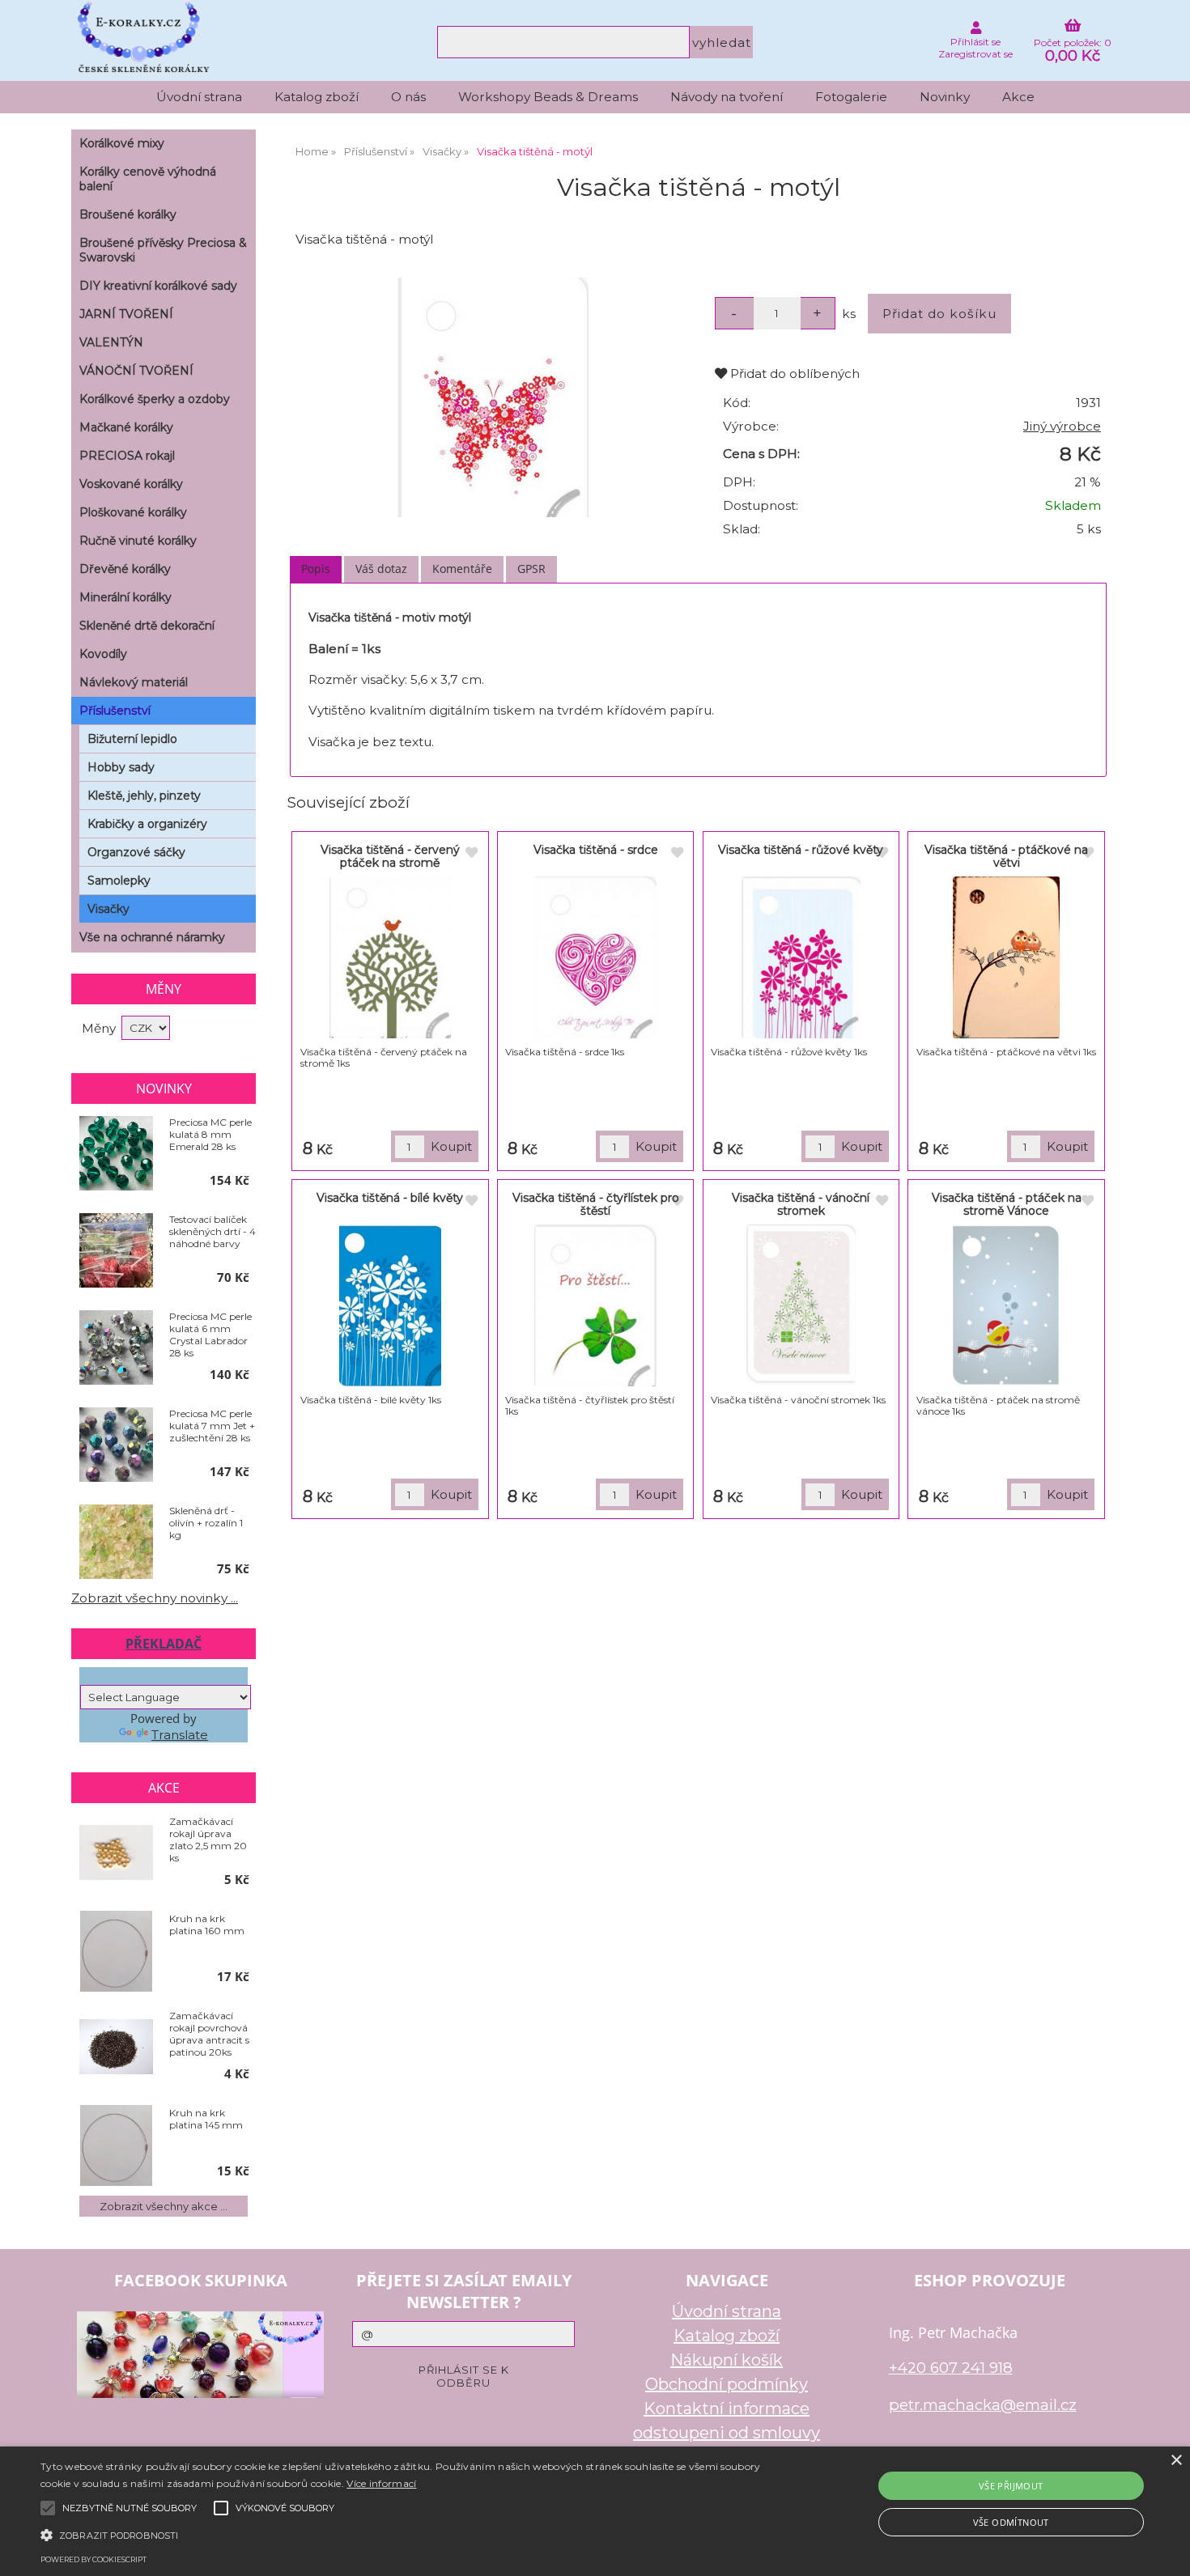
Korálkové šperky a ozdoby (155, 399)
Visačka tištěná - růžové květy (801, 850)
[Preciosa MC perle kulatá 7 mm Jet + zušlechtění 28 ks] (116, 1445)
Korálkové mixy (122, 143)
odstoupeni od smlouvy (727, 2433)
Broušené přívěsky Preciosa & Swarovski (163, 250)
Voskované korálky (131, 484)
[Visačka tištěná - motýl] (493, 397)
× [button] (1176, 2461)
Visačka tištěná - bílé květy (390, 1198)
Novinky (945, 97)
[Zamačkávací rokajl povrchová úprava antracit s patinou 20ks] (116, 2048)
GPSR (531, 569)
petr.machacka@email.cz (983, 2405)
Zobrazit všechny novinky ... (155, 1598)
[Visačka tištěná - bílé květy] (390, 1305)
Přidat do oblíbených (793, 373)
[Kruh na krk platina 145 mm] (116, 2145)
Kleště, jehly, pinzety (144, 796)
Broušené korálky (128, 214)
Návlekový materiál (134, 682)
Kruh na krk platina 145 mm (206, 2119)
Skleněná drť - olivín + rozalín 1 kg (206, 1523)
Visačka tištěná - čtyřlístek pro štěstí (596, 1204)
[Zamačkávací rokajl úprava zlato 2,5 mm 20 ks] (116, 1854)
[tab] (316, 569)
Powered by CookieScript (93, 2559)
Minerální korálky (125, 597)
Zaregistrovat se (975, 54)
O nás (408, 97)
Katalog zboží (317, 97)
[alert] (595, 2511)
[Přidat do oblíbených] (471, 853)
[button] (401, 2534)
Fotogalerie (851, 97)
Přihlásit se (975, 42)
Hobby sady (121, 767)
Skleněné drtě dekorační (147, 626)
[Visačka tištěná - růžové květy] (801, 957)
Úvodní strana (199, 97)
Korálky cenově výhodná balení (148, 179)
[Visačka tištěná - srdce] (595, 957)
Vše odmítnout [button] (1011, 2522)
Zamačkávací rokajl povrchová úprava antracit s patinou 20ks (209, 2034)
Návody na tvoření (727, 97)
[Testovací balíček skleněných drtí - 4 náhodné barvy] (116, 1251)
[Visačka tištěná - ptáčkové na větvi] (1007, 957)
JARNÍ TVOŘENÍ (126, 314)
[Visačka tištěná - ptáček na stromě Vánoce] (1007, 1305)
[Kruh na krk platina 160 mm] (116, 1951)
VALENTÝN (111, 342)
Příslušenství (115, 711)
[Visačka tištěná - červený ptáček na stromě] (390, 957)
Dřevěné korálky (125, 569)
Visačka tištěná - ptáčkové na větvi (1006, 856)
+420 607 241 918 (951, 2368)
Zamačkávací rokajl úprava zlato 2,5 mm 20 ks (208, 1840)
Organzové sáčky (136, 852)
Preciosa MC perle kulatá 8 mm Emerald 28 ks (210, 1134)
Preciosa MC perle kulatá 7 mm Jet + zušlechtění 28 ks (212, 1426)
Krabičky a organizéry (147, 824)
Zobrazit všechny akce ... (164, 2206)
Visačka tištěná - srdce (596, 850)
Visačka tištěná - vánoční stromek (801, 1204)
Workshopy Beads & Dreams (548, 97)
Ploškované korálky (133, 512)
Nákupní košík (727, 2360)
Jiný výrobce (1062, 426)
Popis (316, 569)
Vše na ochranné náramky (152, 937)
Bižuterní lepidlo (132, 739)
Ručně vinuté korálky (138, 541)
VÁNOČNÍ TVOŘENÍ (136, 371)
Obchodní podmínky (727, 2384)
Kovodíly (103, 654)
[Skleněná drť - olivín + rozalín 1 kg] (116, 1543)
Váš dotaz (381, 569)
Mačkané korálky (126, 427)
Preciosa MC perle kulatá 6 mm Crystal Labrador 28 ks (210, 1335)
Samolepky (119, 881)
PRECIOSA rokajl (127, 456)
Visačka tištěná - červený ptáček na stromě (390, 856)
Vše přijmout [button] (1011, 2486)
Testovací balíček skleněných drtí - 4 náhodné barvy (212, 1231)
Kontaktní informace (727, 2408)
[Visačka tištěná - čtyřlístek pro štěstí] (595, 1305)
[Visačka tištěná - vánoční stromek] (801, 1305)
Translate (180, 1735)
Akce (1018, 97)
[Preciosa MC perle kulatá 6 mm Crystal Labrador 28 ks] (116, 1348)
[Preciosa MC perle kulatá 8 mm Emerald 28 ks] (116, 1154)
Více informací (381, 2483)
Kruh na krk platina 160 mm (207, 1925)
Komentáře (462, 569)
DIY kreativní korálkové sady (158, 286)
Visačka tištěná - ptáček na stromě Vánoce (1007, 1204)
